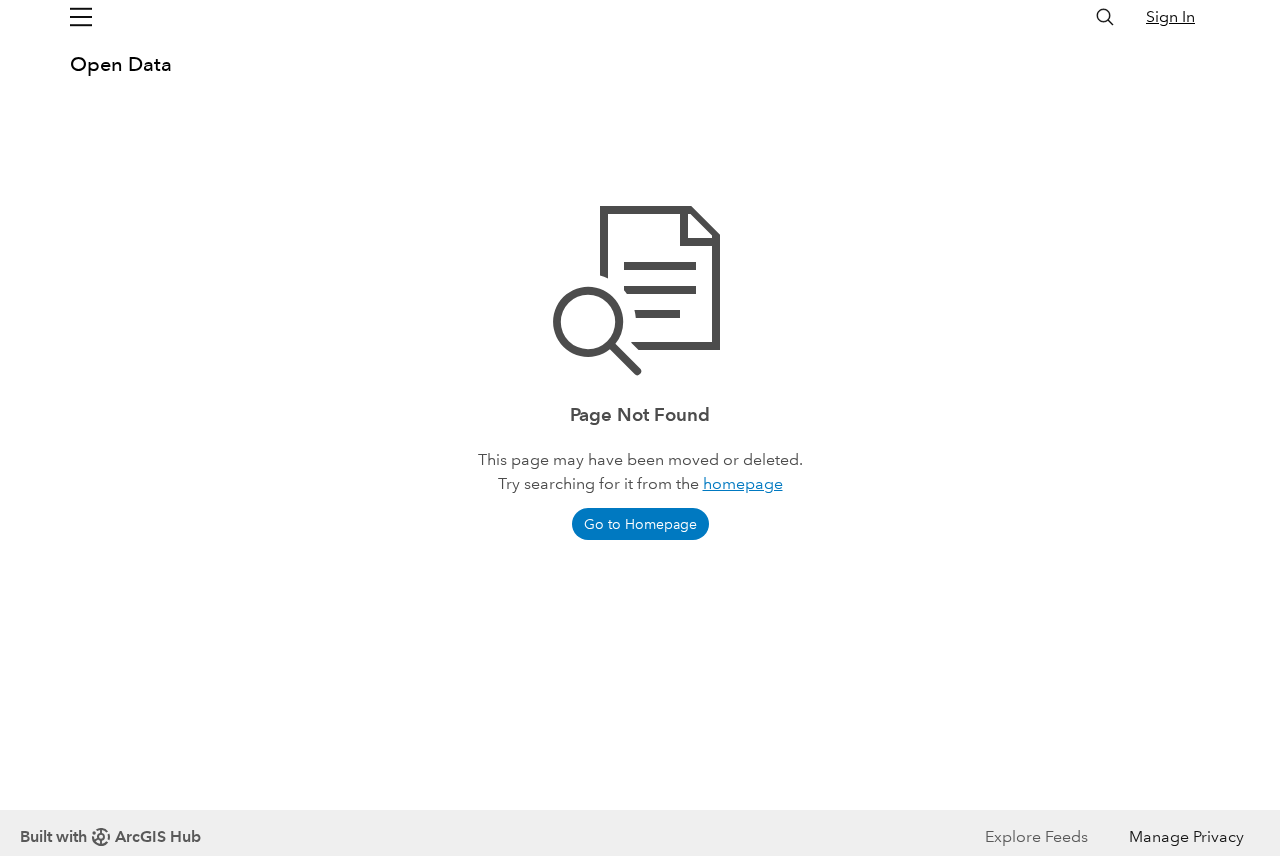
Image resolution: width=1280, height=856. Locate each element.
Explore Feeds (1036, 836)
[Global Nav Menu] (81, 17)
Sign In (1170, 16)
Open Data (121, 64)
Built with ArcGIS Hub (110, 836)
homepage (743, 483)
